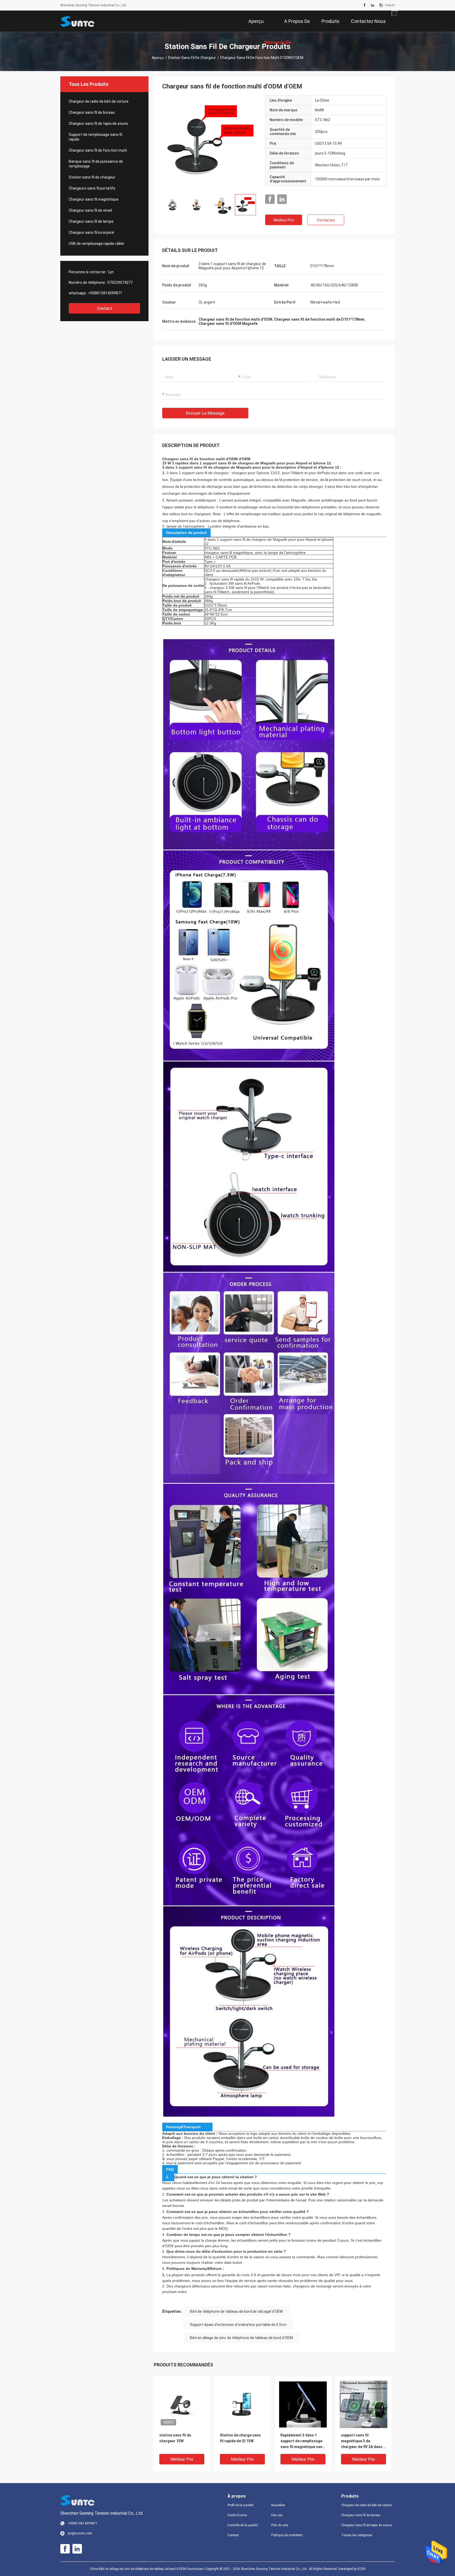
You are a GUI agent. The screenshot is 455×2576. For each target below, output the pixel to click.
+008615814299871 (105, 293)
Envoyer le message (205, 413)
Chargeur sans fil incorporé (91, 232)
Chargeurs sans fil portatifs (92, 188)
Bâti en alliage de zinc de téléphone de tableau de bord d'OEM (241, 2338)
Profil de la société (240, 2505)
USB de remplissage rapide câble (96, 244)
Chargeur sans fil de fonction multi (98, 150)
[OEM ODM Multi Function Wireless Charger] (210, 143)
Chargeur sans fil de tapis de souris (98, 123)
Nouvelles (278, 2505)
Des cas (277, 2515)
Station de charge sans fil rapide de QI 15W (240, 2438)
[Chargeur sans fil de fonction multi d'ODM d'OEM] (182, 2404)
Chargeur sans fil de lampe (91, 221)
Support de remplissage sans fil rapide (95, 137)
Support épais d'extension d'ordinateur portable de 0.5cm (238, 2325)
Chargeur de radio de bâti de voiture (99, 101)
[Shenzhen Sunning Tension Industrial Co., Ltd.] (77, 21)
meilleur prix (284, 220)
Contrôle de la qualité (243, 2525)
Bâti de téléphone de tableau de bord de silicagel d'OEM (236, 2311)
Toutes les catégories (357, 2535)
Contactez (326, 220)
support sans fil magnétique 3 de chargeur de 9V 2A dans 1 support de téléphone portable (363, 2441)
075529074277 (120, 282)
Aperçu (158, 58)
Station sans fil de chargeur (192, 58)
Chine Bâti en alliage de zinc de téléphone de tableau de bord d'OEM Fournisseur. (147, 2569)
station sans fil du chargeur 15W (175, 2438)
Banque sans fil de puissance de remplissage (96, 164)
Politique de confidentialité (289, 2535)
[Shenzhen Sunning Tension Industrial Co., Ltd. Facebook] (365, 5)
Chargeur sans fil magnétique (94, 199)
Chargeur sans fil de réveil (90, 210)
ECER (362, 2569)
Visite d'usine (237, 2515)
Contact (105, 308)
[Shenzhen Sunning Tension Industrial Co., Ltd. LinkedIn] (373, 5)
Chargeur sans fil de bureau (92, 112)
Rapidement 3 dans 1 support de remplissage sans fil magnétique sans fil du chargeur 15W (302, 2441)
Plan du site (280, 2525)
